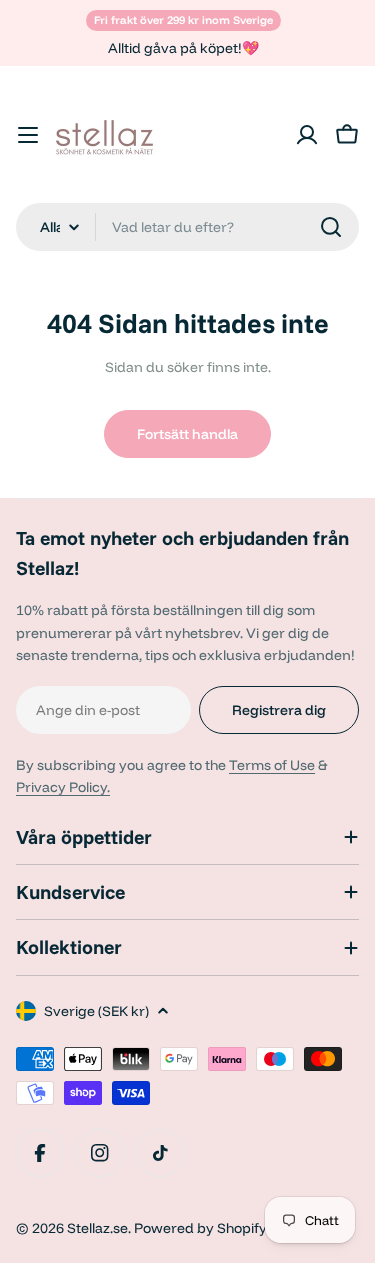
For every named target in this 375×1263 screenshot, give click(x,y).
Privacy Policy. (63, 787)
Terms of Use (272, 765)
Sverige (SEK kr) (96, 1011)
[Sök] (331, 227)
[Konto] (307, 135)
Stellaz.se (97, 1228)
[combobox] (187, 227)
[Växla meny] (28, 135)
